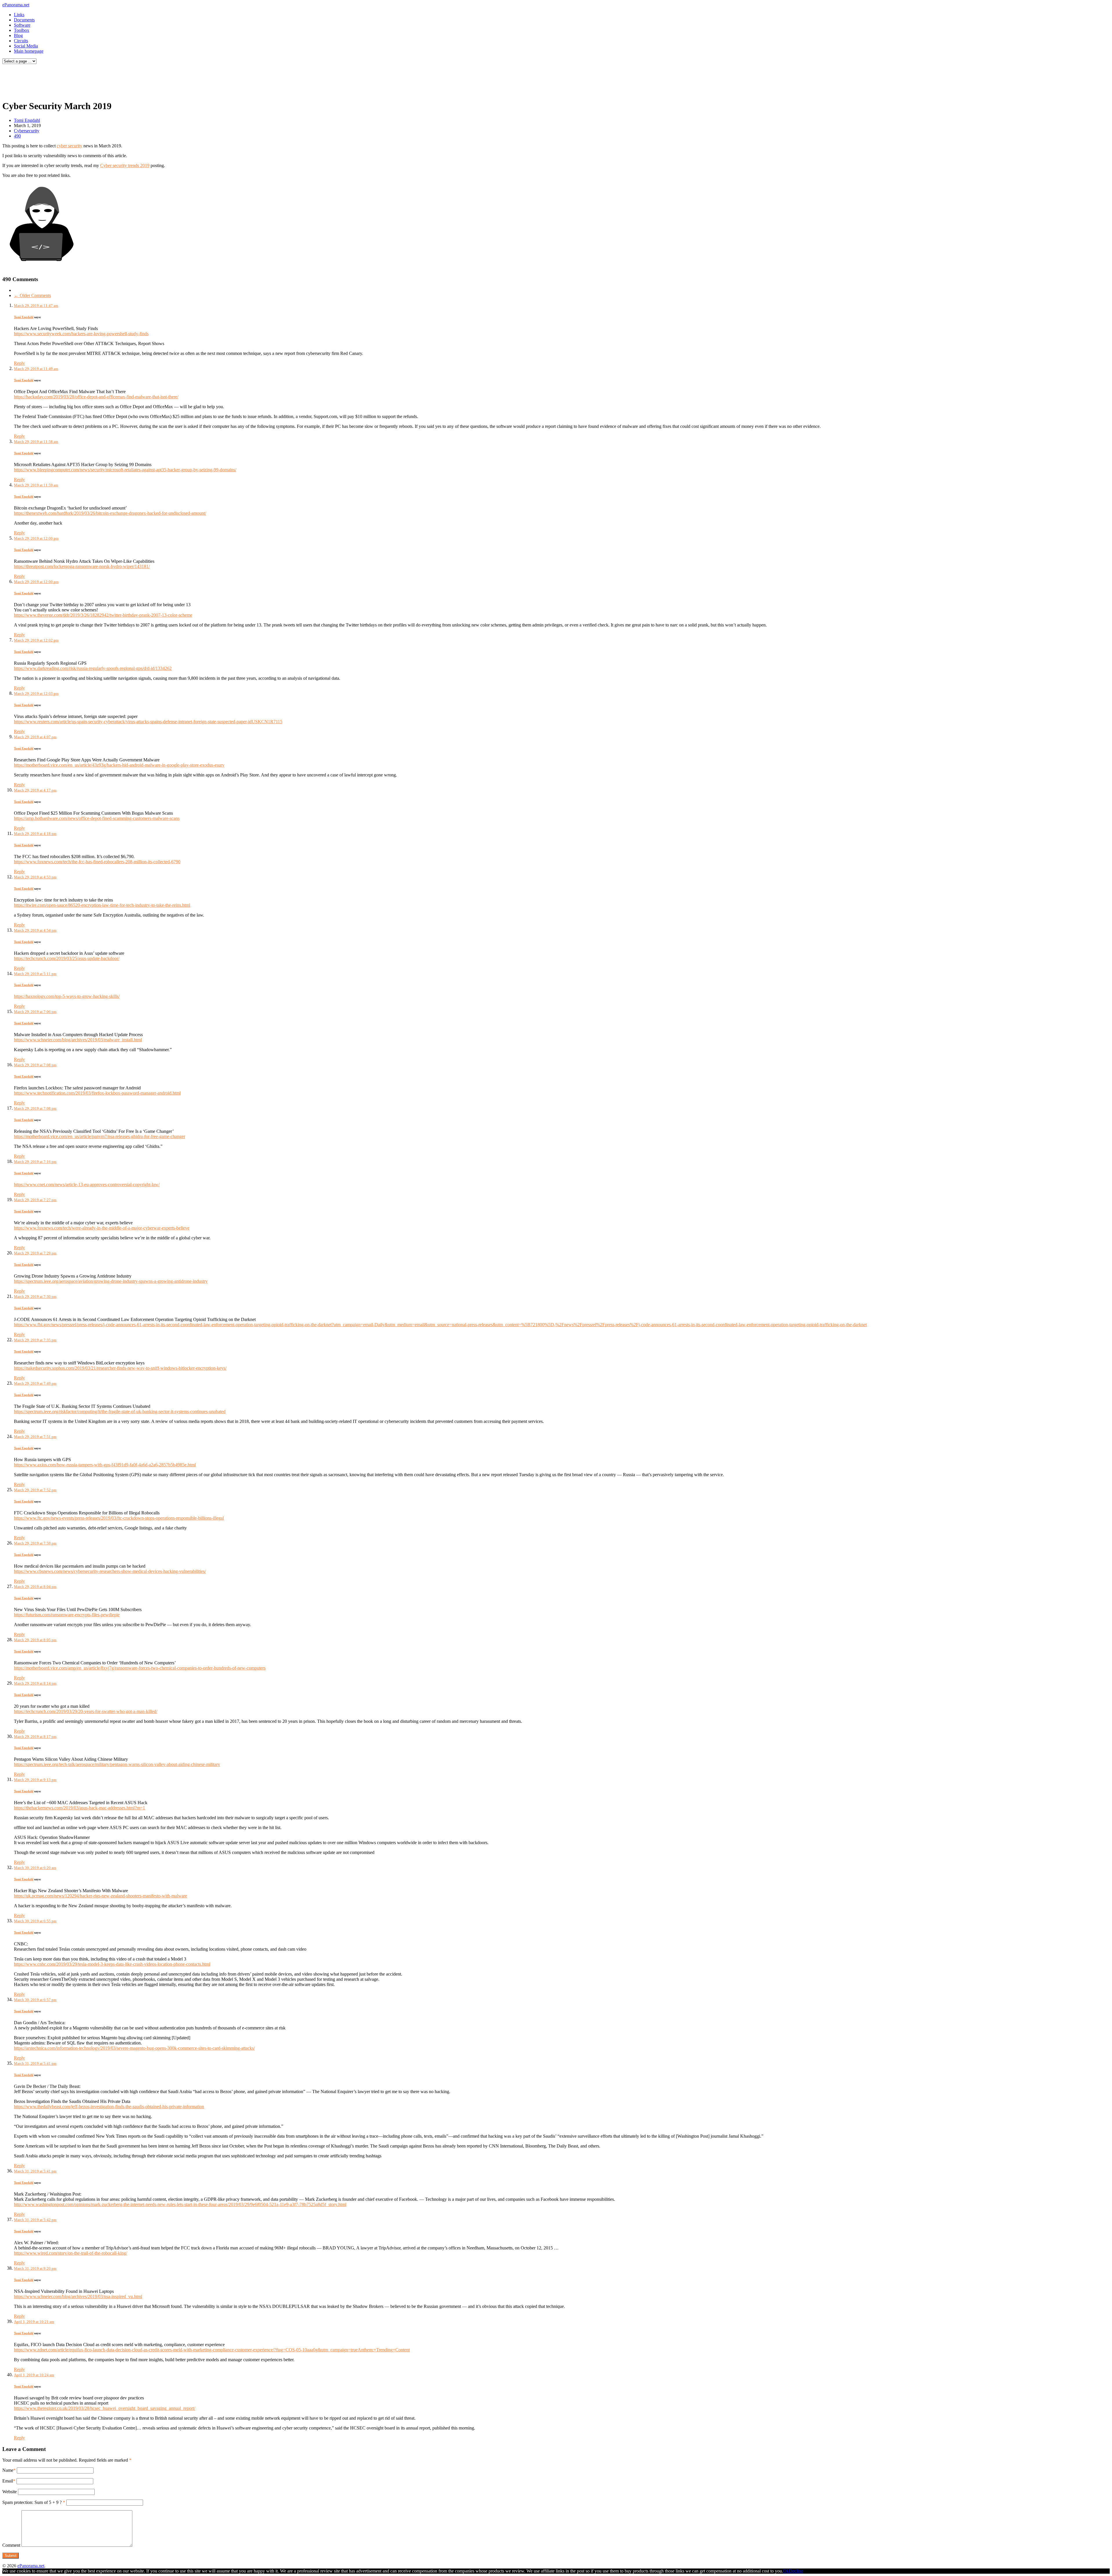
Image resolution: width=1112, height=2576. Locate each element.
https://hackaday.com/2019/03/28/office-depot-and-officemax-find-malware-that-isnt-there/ (96, 397)
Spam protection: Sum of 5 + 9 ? (32, 2502)
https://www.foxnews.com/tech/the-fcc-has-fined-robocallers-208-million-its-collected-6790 (97, 862)
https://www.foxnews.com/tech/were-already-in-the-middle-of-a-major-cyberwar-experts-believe (102, 1228)
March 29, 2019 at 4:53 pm (35, 877)
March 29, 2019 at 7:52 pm (35, 1490)
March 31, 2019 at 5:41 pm (35, 2063)
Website (10, 2492)
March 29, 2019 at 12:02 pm (36, 640)
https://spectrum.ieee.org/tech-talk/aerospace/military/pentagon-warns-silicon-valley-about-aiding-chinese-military (117, 1764)
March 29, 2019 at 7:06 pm (35, 1012)
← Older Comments (32, 295)
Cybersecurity (27, 131)
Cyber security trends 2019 (125, 165)
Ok (786, 2571)
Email (8, 2481)
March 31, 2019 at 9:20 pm (35, 2268)
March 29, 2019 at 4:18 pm (35, 834)
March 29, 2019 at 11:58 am (36, 442)
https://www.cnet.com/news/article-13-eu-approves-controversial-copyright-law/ (87, 1185)
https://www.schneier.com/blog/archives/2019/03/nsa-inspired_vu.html (78, 2296)
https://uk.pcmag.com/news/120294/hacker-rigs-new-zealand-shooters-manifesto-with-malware (100, 1896)
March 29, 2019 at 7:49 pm (35, 1383)
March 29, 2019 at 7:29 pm (35, 1253)
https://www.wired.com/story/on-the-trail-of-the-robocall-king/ (71, 2253)
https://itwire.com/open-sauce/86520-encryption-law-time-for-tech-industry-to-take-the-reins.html (102, 905)
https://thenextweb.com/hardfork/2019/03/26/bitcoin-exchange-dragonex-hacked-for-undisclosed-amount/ (110, 513)
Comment (11, 2545)
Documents (24, 20)
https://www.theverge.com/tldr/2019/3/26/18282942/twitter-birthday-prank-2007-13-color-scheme (103, 615)
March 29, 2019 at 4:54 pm (35, 930)
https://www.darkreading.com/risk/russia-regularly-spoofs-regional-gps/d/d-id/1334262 (93, 668)
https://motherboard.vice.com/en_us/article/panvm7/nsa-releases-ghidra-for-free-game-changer (99, 1136)
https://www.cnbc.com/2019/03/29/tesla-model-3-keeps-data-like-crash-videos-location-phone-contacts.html (112, 1964)
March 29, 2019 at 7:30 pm (35, 1297)
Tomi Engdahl (27, 120)
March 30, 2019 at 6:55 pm (35, 1921)
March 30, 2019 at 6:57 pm (35, 2000)
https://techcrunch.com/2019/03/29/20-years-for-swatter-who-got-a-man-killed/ (86, 1711)
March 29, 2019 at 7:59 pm (35, 1543)
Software (22, 25)
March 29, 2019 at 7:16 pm (35, 1162)
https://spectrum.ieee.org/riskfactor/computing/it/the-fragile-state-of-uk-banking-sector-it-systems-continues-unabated (120, 1411)
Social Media (26, 46)
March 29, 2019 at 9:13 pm (35, 1780)
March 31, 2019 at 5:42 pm (35, 2220)
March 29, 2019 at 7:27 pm (35, 1200)
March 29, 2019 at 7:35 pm (35, 1340)
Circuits (21, 41)
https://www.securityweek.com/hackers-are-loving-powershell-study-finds (81, 334)
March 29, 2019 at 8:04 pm (35, 1587)
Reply (19, 363)
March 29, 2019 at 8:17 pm (35, 1737)
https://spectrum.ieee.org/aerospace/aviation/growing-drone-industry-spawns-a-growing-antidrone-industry (111, 1281)
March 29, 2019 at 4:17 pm (35, 790)
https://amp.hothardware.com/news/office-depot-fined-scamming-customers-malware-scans (97, 818)
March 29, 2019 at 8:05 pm (35, 1640)
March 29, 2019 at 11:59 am (36, 485)
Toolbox (22, 30)
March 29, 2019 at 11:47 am (36, 306)
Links (19, 15)
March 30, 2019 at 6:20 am (35, 1868)
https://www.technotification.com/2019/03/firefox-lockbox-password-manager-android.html (97, 1093)
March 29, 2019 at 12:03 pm (36, 694)
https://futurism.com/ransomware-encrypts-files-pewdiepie (67, 1615)
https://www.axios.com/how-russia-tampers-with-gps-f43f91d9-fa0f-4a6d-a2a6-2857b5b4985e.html (105, 1465)
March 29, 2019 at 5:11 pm (35, 974)
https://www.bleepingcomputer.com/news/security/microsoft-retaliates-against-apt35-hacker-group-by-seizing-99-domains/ (125, 470)
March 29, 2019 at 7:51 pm (35, 1437)
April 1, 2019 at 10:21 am (34, 2322)
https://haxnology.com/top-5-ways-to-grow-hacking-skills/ (67, 996)
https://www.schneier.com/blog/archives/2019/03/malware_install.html (78, 1040)
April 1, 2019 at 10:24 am (34, 2375)
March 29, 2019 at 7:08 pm (35, 1065)
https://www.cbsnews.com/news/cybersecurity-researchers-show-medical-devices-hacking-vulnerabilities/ (110, 1571)
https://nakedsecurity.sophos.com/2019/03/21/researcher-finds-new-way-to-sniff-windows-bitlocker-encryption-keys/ (120, 1368)
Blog (18, 35)
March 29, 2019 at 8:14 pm (35, 1683)
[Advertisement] (111, 80)
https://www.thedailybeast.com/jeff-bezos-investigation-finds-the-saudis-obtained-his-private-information (109, 2107)
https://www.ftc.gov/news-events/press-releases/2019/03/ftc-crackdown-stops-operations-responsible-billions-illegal (119, 1518)
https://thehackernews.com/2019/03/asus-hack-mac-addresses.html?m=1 (79, 1808)
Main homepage (29, 51)
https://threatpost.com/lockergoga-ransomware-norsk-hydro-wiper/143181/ (82, 566)
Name (8, 2470)
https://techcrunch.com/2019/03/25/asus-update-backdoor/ (67, 958)
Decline (796, 2571)
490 (17, 136)
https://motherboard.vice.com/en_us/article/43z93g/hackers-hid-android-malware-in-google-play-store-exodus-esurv (119, 765)
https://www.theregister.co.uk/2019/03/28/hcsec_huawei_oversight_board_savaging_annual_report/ (105, 2408)
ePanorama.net (16, 5)
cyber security (69, 146)
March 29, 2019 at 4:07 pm (35, 737)
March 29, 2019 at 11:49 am (36, 369)
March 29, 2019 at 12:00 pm (36, 538)
